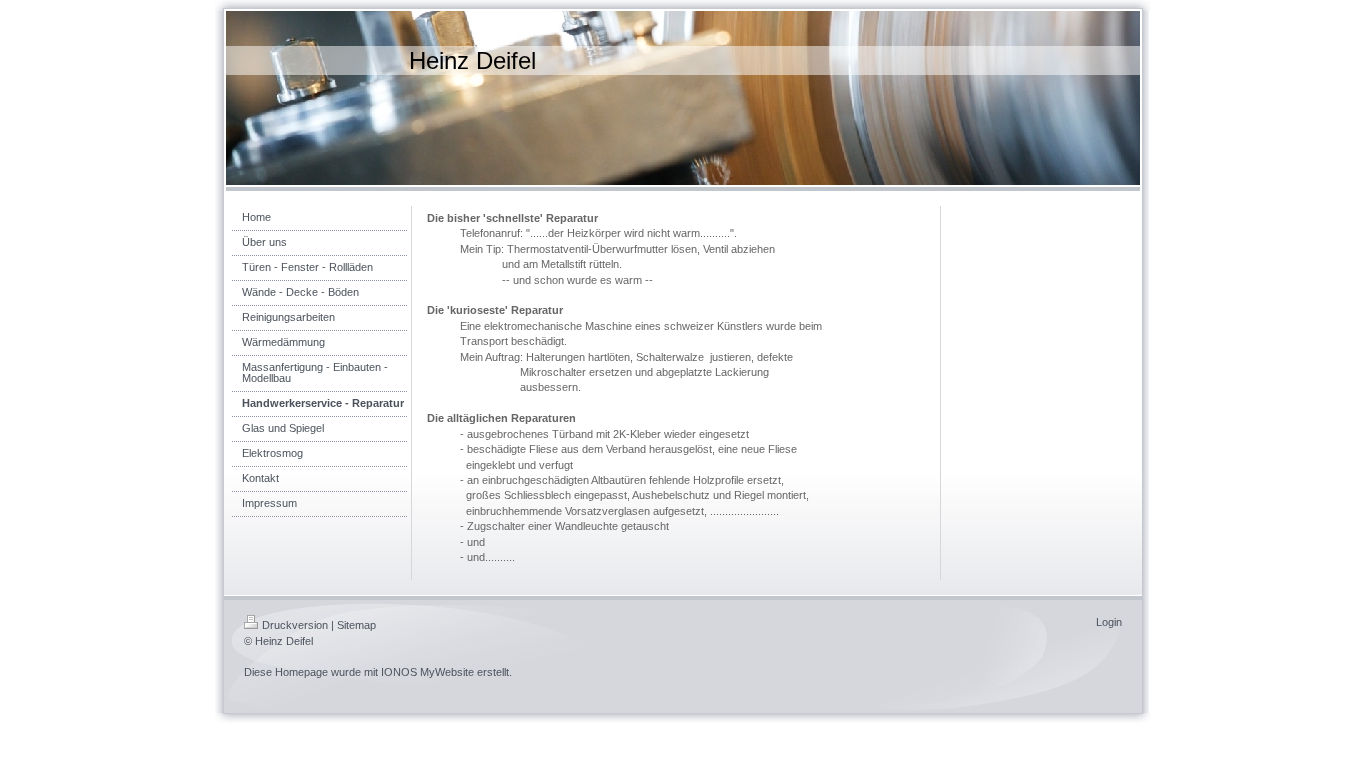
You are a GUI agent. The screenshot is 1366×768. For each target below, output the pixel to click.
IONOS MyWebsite (427, 672)
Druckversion (295, 625)
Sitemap (356, 625)
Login (1109, 622)
